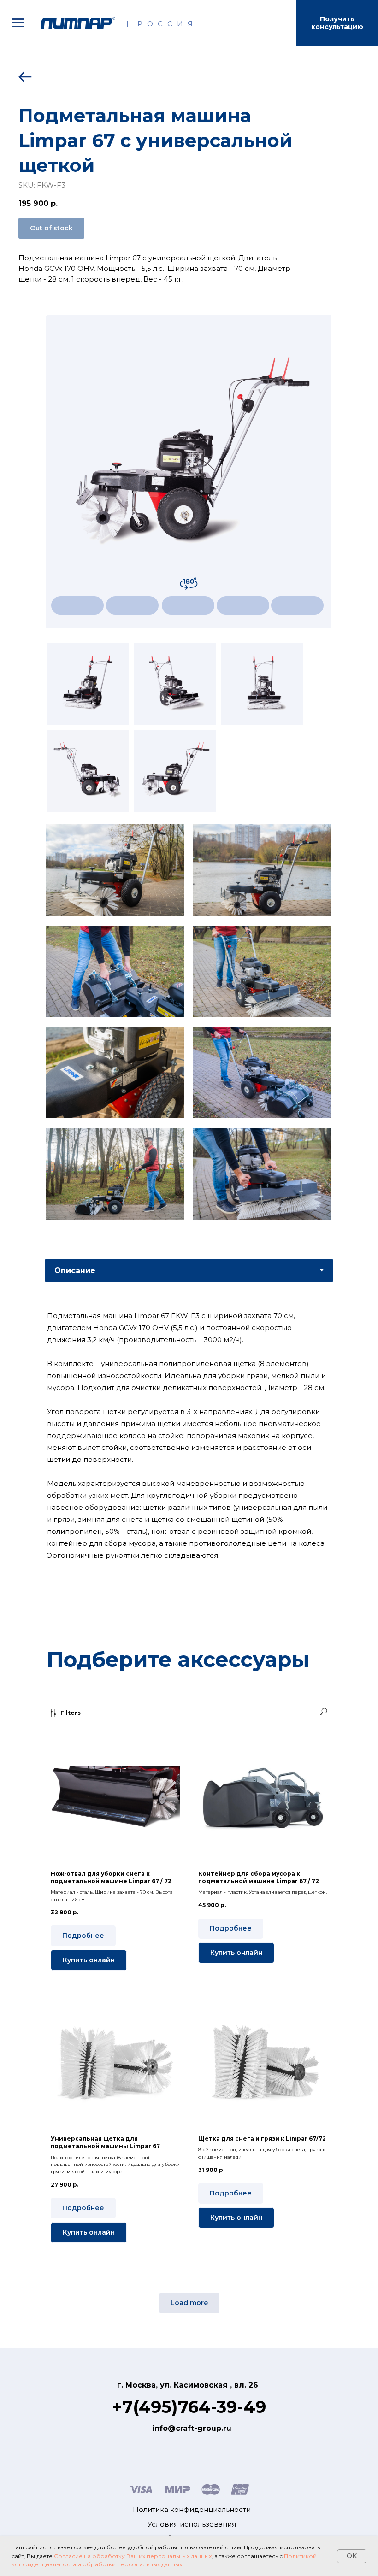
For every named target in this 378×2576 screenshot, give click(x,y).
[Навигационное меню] (18, 23)
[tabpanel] (189, 1458)
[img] (78, 23)
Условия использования (192, 2524)
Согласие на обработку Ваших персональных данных (133, 2556)
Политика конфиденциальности (192, 2509)
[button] (337, 23)
